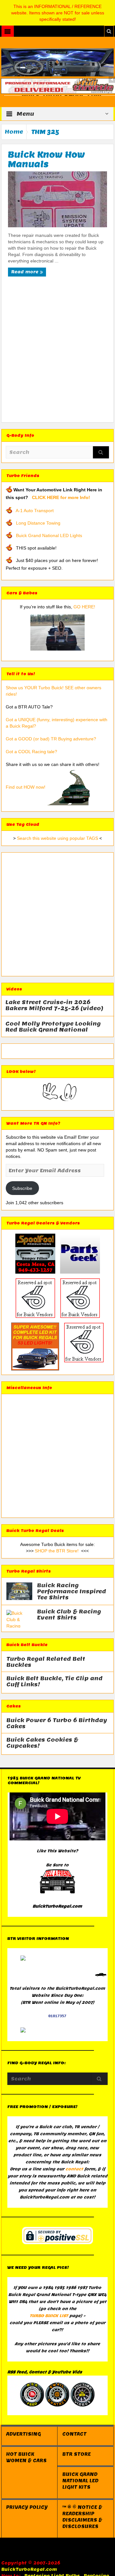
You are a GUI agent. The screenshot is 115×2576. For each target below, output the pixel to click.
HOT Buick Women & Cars (26, 2457)
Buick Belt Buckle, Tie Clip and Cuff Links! (54, 1682)
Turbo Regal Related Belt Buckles (46, 1662)
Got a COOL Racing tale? (31, 752)
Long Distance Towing (38, 523)
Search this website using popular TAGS (57, 838)
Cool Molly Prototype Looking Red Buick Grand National (53, 1027)
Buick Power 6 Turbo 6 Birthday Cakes (57, 1723)
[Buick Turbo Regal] (58, 62)
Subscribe (22, 1188)
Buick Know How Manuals (46, 159)
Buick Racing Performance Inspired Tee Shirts (72, 1592)
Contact (74, 2434)
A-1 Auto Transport (35, 511)
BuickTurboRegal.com (29, 2569)
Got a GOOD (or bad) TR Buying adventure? (51, 739)
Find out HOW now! (26, 787)
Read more (25, 272)
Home (14, 132)
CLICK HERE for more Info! (61, 497)
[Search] (101, 453)
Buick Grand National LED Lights (49, 535)
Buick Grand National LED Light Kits (80, 2481)
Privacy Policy (27, 2507)
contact (74, 2169)
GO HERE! (84, 607)
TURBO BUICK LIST (49, 2316)
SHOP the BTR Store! (57, 1551)
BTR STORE (77, 2454)
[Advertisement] (57, 352)
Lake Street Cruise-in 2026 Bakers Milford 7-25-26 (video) (54, 1005)
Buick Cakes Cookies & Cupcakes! (42, 1743)
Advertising (23, 2434)
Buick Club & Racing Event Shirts (69, 1615)
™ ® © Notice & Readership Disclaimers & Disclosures (82, 2517)
